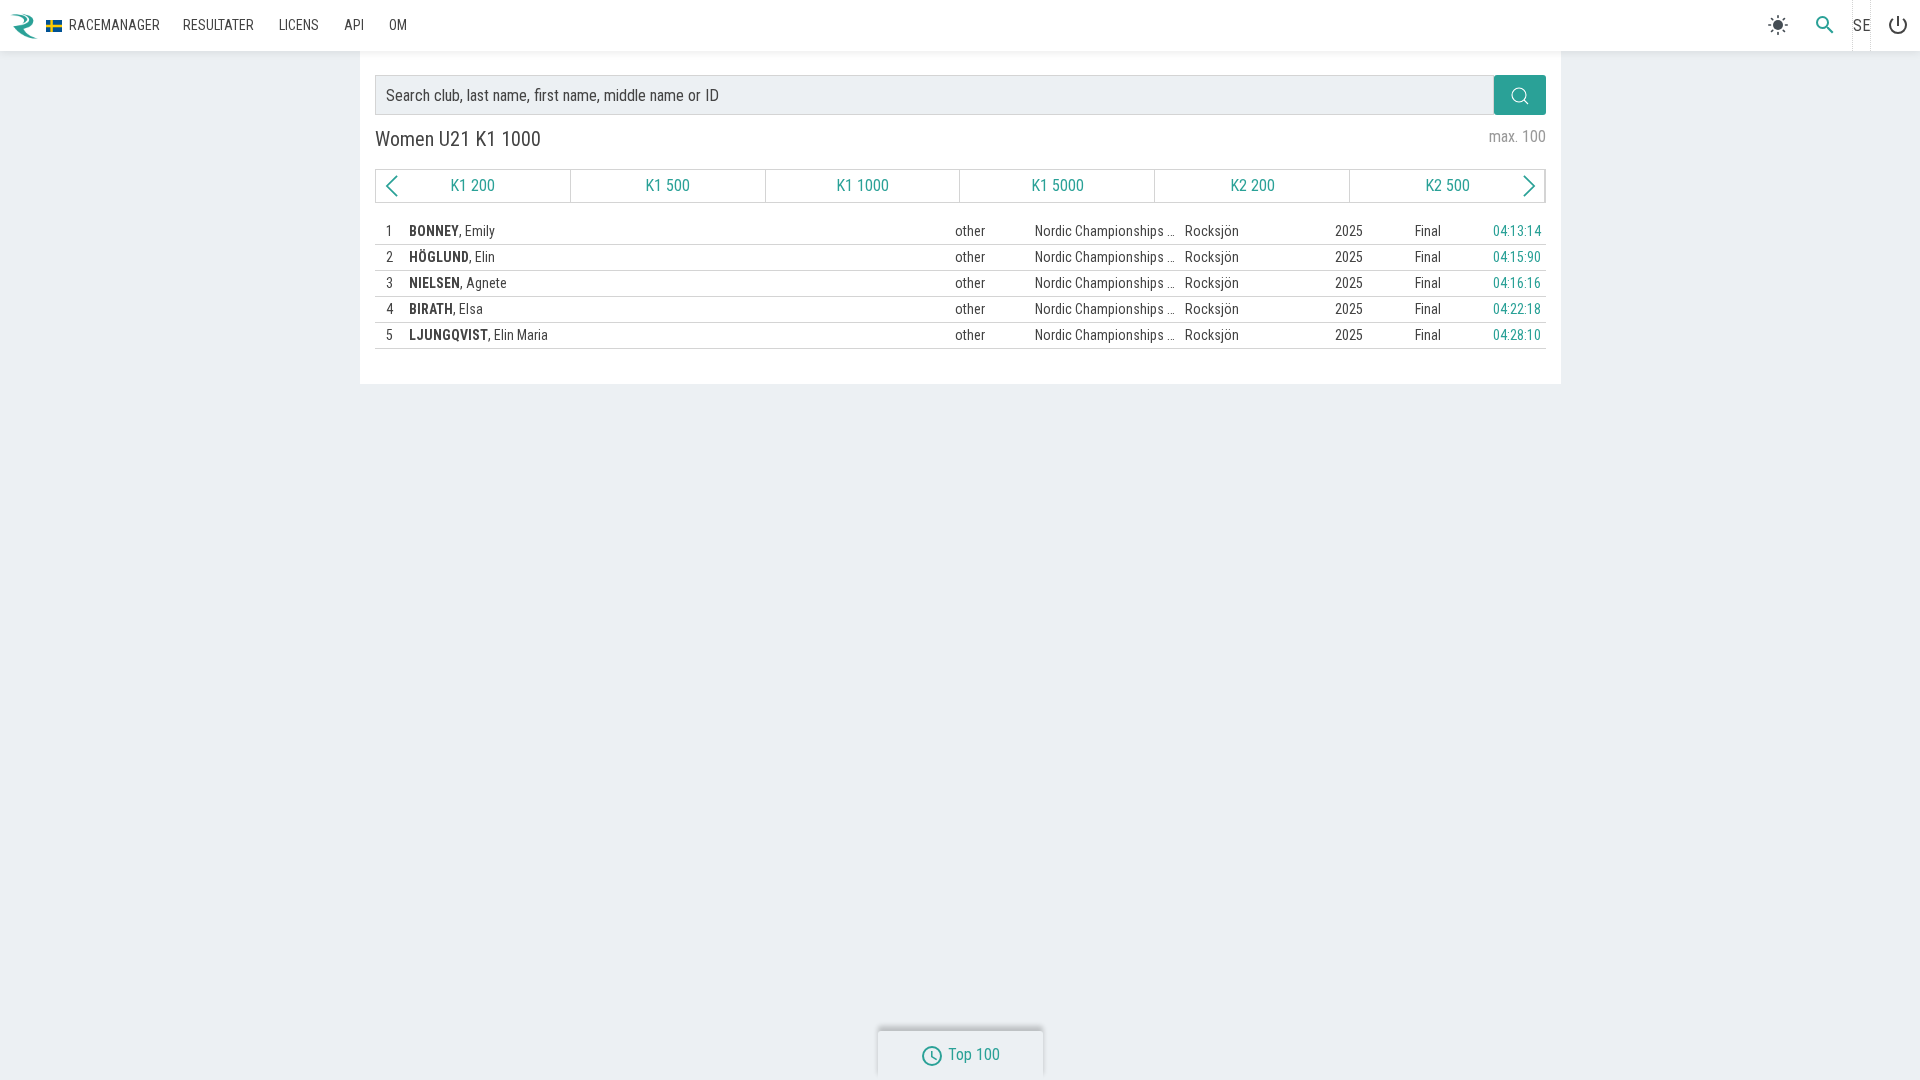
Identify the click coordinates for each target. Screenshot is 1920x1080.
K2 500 (1446, 185)
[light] (1778, 25)
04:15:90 (1517, 257)
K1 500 (667, 185)
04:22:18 (1517, 309)
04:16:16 (1517, 283)
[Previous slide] (392, 186)
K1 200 (472, 185)
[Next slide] (1529, 186)
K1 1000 (862, 185)
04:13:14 (1517, 231)
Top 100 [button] (960, 1054)
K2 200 (1251, 185)
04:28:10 (1517, 335)
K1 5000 (1056, 185)
